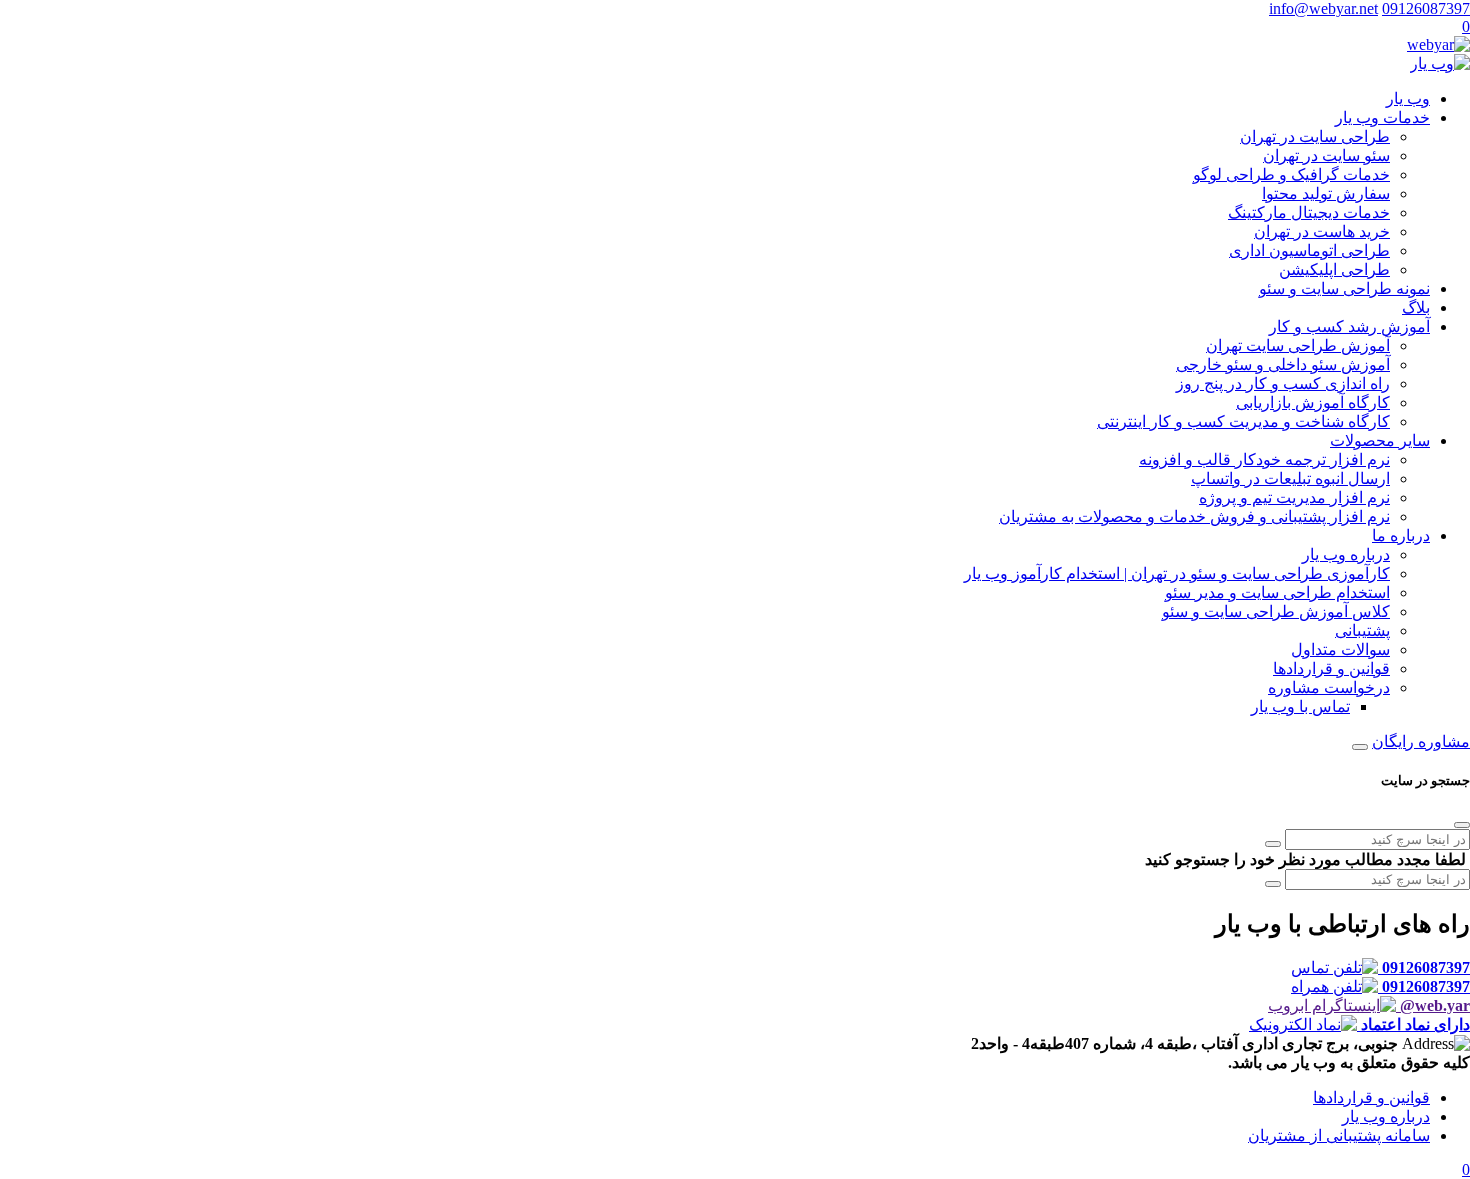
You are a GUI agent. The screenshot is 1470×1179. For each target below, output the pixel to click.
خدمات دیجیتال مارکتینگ (1309, 212)
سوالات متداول (1340, 649)
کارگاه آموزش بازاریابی (1313, 402)
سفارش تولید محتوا (1326, 193)
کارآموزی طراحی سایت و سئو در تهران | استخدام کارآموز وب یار (1177, 573)
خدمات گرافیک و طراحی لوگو (1291, 174)
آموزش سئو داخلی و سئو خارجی (1283, 364)
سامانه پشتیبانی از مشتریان (1339, 1135)
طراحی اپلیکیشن (1334, 269)
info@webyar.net (1323, 8)
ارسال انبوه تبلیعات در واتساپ (1290, 478)
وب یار (1408, 98)
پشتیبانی (1362, 630)
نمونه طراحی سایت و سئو (1344, 288)
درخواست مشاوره (1329, 687)
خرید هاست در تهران (1322, 231)
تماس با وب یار (1300, 706)
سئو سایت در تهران (1326, 155)
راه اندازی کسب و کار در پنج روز (1283, 383)
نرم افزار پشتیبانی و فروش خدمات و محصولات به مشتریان (1194, 516)
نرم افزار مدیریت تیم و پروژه (1294, 497)
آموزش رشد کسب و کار (1349, 326)
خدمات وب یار (1382, 117)
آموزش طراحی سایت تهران (1298, 345)
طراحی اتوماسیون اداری (1309, 250)
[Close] (1462, 825)
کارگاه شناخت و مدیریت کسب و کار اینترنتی (1243, 421)
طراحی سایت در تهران (1315, 136)
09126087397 (1426, 8)
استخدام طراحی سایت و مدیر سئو (1277, 592)
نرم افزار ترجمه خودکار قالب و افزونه (1264, 459)
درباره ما (1401, 535)
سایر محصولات (1380, 440)
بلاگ (1416, 307)
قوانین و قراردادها (1331, 668)
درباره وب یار (1346, 554)
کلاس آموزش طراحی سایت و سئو (1276, 611)
